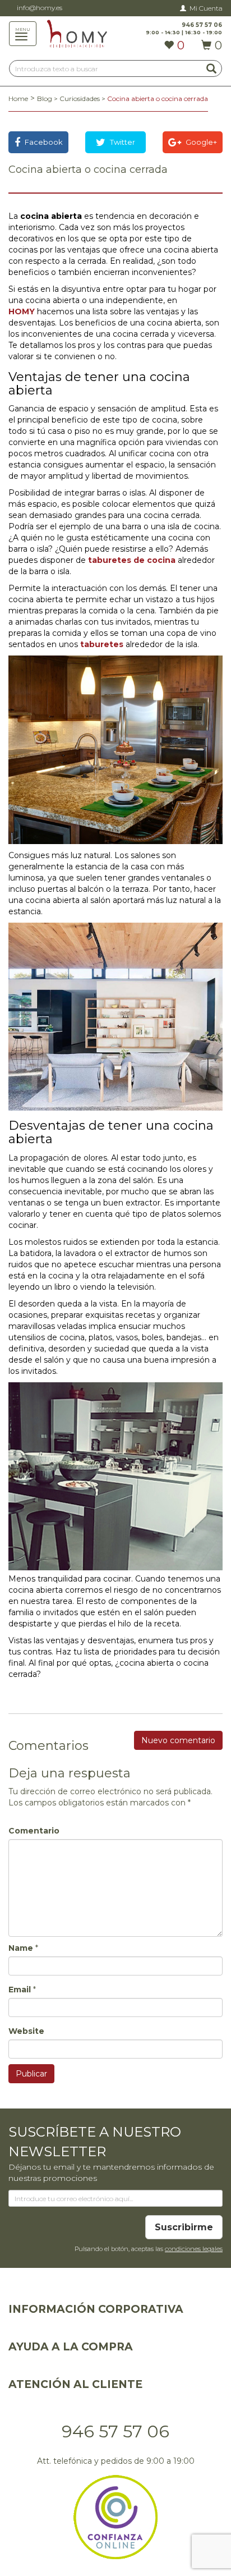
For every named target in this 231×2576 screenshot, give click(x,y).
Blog (45, 98)
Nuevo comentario (178, 1740)
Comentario (34, 1831)
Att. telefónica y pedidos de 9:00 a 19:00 (116, 2461)
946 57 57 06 (115, 2431)
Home (18, 98)
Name (21, 1948)
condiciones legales (194, 2249)
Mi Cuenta (206, 8)
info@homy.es (40, 8)
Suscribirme (184, 2227)
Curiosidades (80, 98)
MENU (26, 29)
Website (26, 2031)
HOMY (22, 311)
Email (20, 1990)
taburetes (102, 644)
